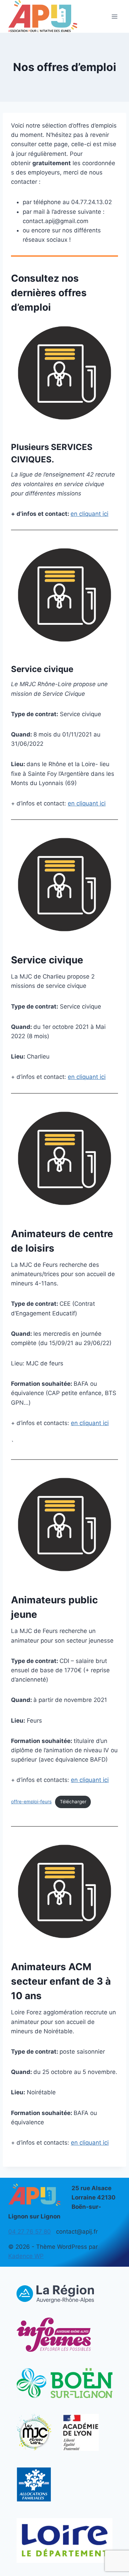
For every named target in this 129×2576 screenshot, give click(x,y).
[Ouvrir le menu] (114, 16)
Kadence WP (26, 2256)
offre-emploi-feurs (31, 1802)
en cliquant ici (89, 514)
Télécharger (73, 1802)
